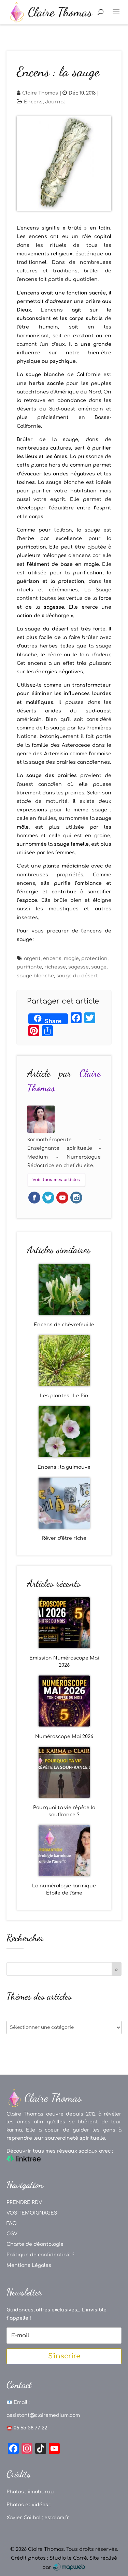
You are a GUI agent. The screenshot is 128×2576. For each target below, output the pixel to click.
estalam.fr (57, 2518)
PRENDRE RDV (24, 2202)
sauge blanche (35, 976)
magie (71, 958)
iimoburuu (41, 2492)
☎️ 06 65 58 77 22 (27, 2428)
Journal (55, 102)
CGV (12, 2234)
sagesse (79, 967)
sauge (99, 967)
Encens (33, 102)
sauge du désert (77, 976)
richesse (55, 967)
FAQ (12, 2224)
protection (94, 958)
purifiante (29, 967)
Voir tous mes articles (56, 1180)
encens (52, 958)
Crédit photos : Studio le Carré (49, 2558)
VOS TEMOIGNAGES (32, 2213)
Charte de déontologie (35, 2244)
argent (32, 958)
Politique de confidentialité (40, 2255)
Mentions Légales (29, 2265)
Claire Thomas (40, 93)
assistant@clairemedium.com (43, 2415)
